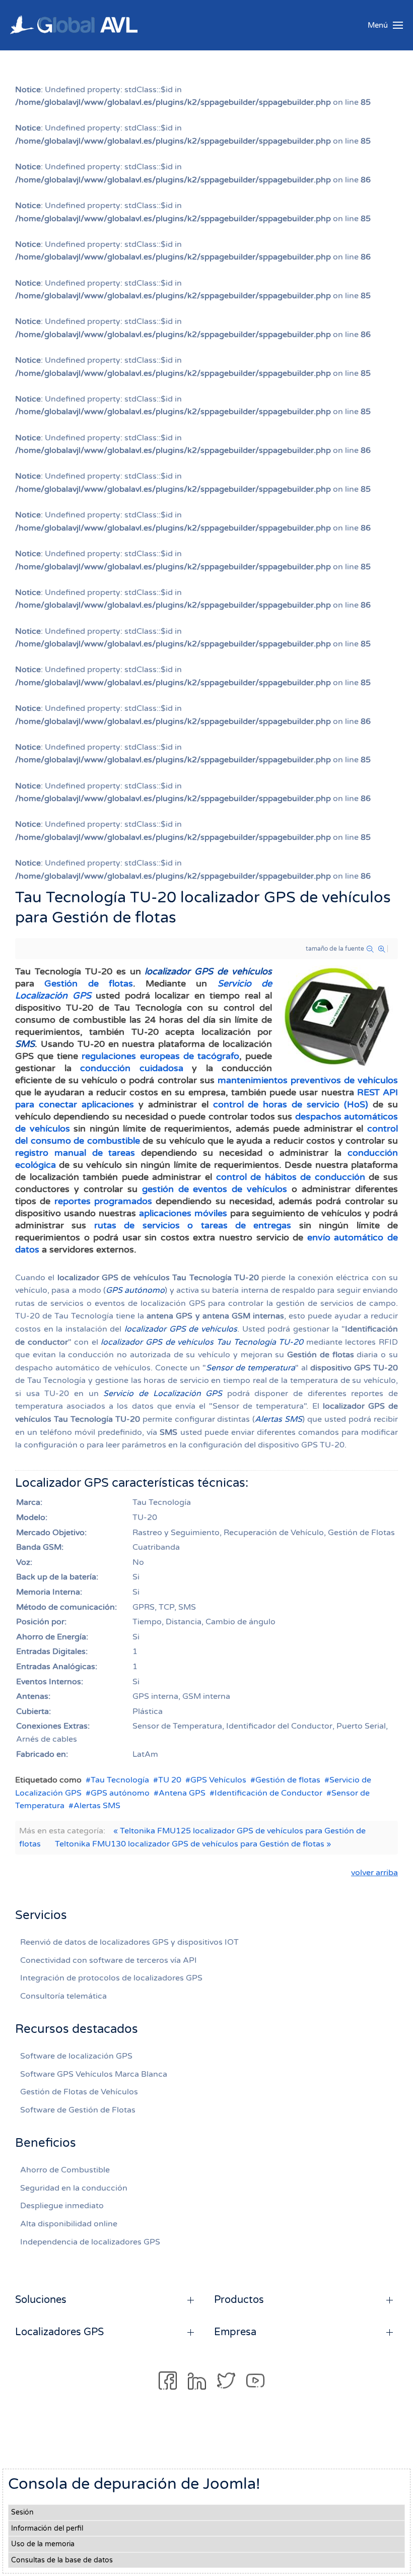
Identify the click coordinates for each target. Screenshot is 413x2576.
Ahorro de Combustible (65, 2170)
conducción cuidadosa (132, 1068)
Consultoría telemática (63, 1996)
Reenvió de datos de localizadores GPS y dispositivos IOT (129, 1942)
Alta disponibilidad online (69, 2224)
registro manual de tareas (75, 1153)
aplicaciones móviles (183, 1213)
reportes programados (103, 1201)
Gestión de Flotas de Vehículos (79, 2092)
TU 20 (170, 1780)
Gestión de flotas (89, 983)
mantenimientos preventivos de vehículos (308, 1080)
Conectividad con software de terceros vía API (109, 1960)
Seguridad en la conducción (74, 2188)
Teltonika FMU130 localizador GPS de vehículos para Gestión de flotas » (193, 1844)
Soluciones (41, 2300)
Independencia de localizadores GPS (90, 2242)
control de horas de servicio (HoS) (291, 1104)
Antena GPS (182, 1793)
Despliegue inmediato (62, 2206)
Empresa (235, 2332)
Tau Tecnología (120, 1780)
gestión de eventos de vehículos (215, 1189)
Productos (239, 2300)
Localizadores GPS (59, 2332)
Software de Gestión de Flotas (78, 2110)
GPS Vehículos (218, 1780)
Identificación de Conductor (268, 1793)
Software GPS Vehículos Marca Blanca (94, 2074)
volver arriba (374, 1873)
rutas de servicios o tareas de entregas (193, 1225)
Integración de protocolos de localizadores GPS (111, 1978)
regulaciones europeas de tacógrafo (160, 1056)
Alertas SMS (97, 1806)
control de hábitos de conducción (291, 1177)
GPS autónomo (120, 1793)
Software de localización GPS (76, 2056)
